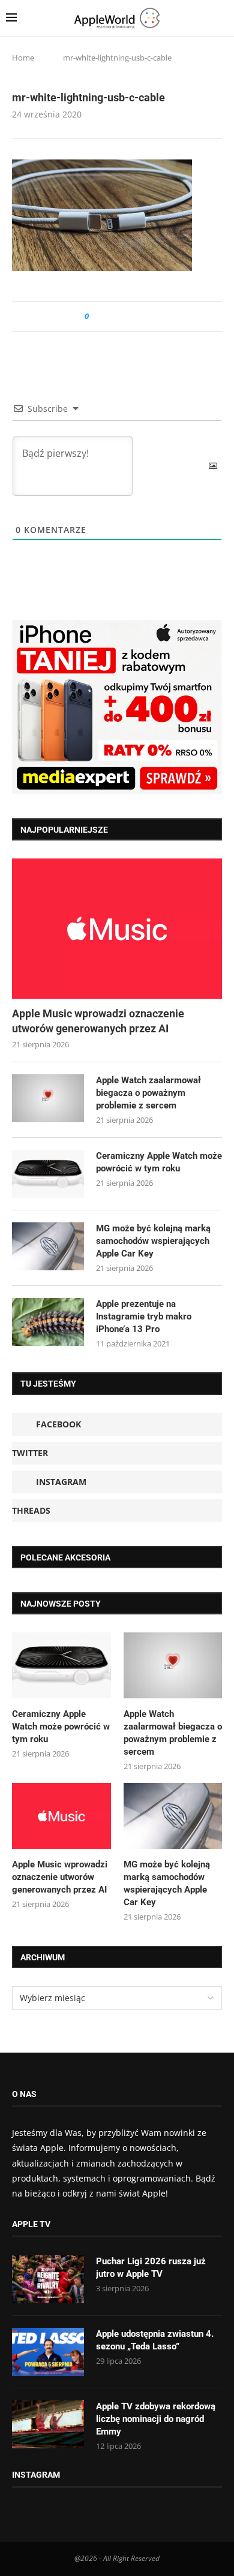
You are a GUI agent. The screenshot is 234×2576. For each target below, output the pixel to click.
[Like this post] (95, 316)
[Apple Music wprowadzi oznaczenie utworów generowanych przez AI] (117, 928)
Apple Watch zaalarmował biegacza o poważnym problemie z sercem (148, 1093)
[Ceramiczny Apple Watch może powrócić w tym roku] (48, 1174)
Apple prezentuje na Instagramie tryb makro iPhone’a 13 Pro (144, 1316)
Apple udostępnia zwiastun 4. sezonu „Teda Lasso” (155, 2340)
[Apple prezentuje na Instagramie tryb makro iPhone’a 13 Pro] (48, 1322)
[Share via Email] (141, 316)
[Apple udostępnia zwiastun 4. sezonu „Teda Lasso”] (48, 2352)
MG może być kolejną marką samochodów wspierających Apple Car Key (153, 1241)
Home (23, 58)
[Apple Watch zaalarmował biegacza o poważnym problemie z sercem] (48, 1098)
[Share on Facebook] (109, 316)
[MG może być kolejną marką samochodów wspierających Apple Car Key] (48, 1246)
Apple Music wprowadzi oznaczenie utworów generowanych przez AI (98, 1021)
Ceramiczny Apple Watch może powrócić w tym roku (159, 1162)
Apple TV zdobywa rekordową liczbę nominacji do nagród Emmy (156, 2419)
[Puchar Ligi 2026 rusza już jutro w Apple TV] (48, 2279)
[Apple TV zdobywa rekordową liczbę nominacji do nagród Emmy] (48, 2424)
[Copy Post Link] (125, 316)
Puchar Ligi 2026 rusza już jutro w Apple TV (151, 2268)
